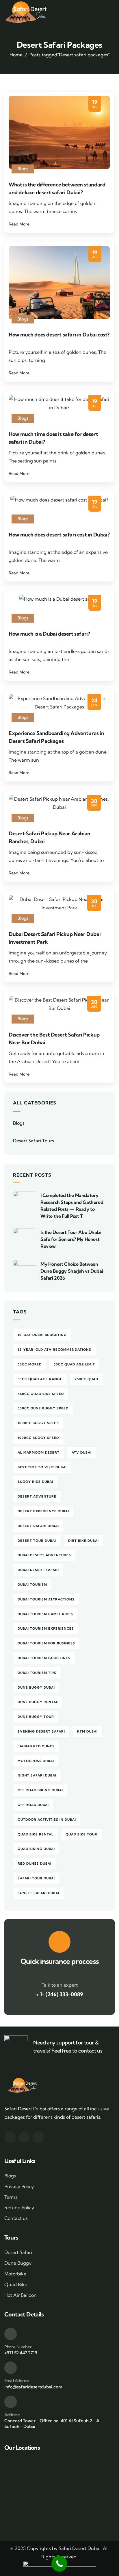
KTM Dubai (87, 1731)
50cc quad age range (40, 1379)
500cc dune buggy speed (43, 1408)
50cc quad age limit (74, 1364)
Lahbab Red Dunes (36, 1746)
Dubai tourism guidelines (44, 1658)
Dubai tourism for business (46, 1643)
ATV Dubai (82, 1452)
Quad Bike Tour (81, 1834)
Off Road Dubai (33, 1805)
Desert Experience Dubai (43, 1511)
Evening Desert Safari (41, 1731)
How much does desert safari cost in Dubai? (59, 535)
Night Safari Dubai (37, 1775)
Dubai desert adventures (44, 1555)
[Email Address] (11, 2368)
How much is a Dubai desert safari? (49, 634)
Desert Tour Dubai (37, 1541)
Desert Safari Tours (34, 1141)
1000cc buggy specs (38, 1423)
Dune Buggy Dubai (36, 1687)
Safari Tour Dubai (36, 1878)
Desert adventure (37, 1496)
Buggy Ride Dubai (35, 1482)
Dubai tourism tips (37, 1673)
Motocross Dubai (36, 1761)
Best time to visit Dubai (42, 1467)
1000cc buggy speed (38, 1438)
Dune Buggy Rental (38, 1702)
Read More (19, 224)
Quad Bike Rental (36, 1834)
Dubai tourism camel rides (45, 1614)
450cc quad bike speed (41, 1394)
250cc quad (86, 1379)
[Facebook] (10, 2137)
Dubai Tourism (32, 1585)
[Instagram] (24, 2137)
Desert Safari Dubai (38, 1526)
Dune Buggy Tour (36, 1717)
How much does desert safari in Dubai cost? (59, 335)
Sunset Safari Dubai (38, 1893)
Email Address (17, 2381)
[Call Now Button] (59, 2564)
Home (16, 55)
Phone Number (18, 2347)
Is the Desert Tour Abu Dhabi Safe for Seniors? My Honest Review (71, 1239)
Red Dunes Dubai (35, 1863)
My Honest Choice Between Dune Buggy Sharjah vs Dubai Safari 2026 (72, 1271)
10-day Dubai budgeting (42, 1335)
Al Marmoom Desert (39, 1452)
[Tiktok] (38, 2137)
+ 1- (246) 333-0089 (59, 1994)
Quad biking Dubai (36, 1849)
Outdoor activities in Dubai (47, 1820)
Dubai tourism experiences (46, 1628)
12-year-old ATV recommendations (54, 1350)
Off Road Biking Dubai (40, 1790)
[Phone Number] (11, 2334)
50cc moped (30, 1364)
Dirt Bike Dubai (83, 1541)
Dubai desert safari (38, 1570)
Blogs (23, 169)
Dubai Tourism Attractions (46, 1599)
